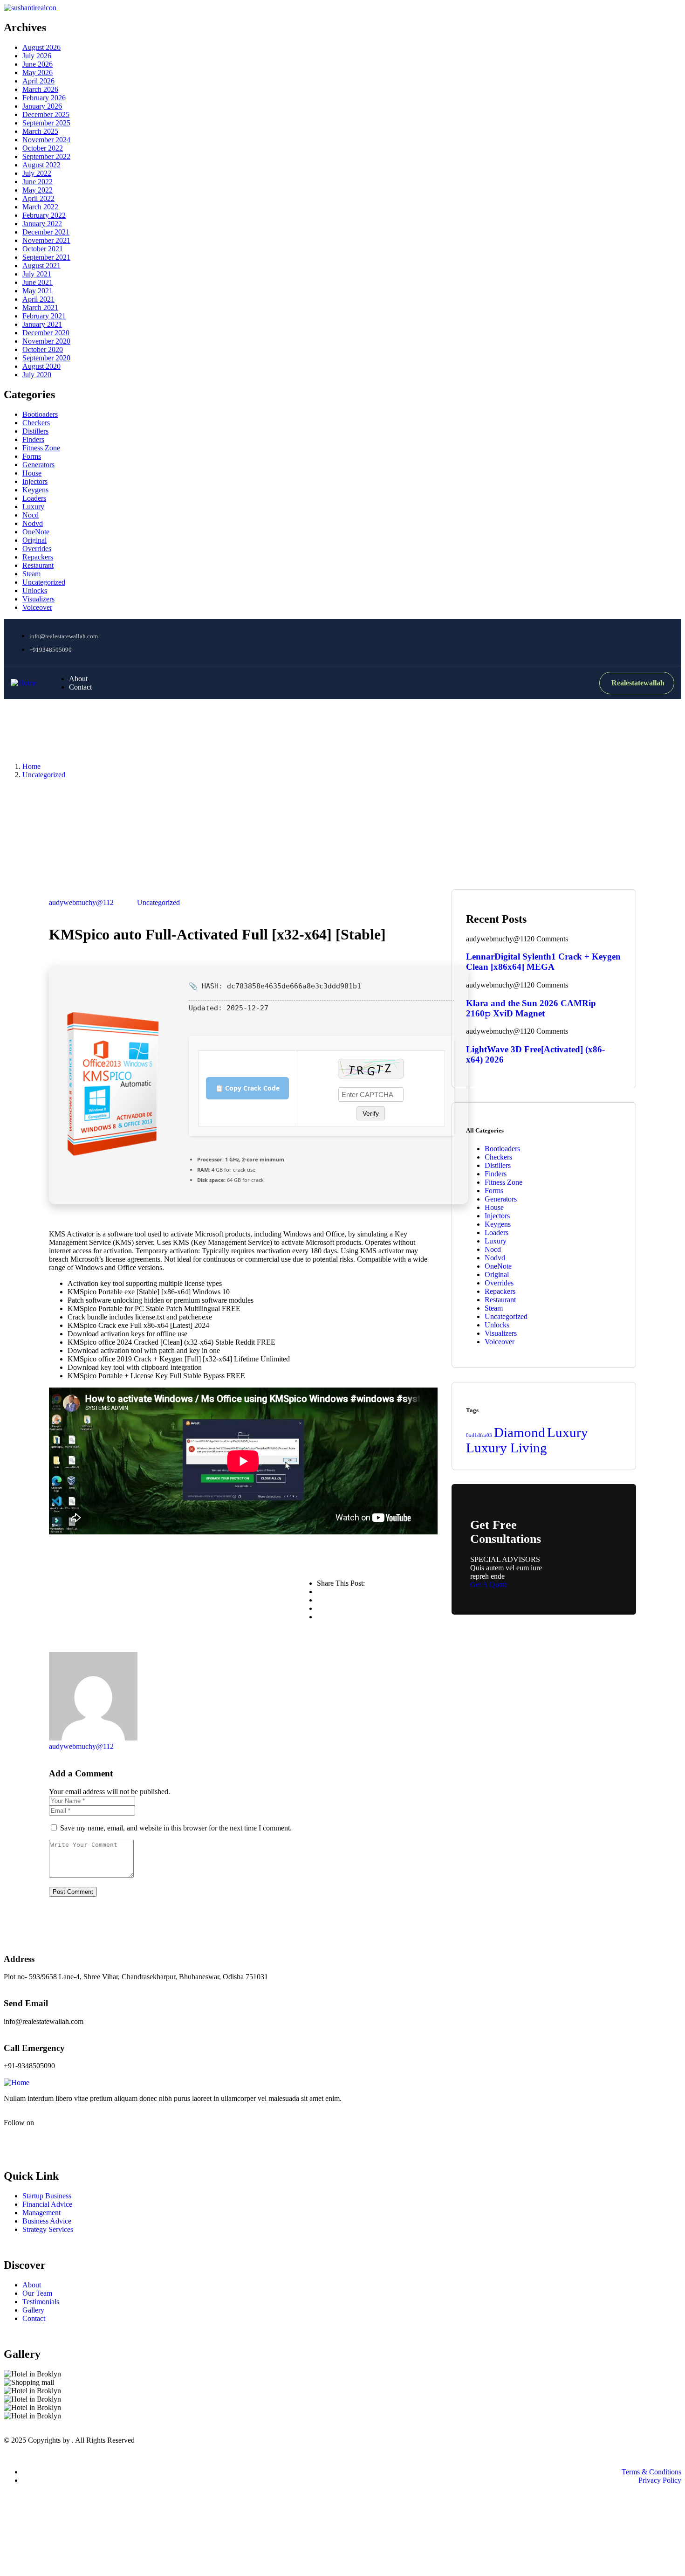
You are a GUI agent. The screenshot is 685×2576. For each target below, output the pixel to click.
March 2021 (40, 307)
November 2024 (46, 140)
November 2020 (46, 341)
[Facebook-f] (15, 2139)
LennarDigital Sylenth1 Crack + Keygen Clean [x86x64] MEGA (543, 962)
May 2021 (38, 291)
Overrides (37, 549)
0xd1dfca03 (479, 1435)
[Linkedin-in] (66, 2139)
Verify (371, 1113)
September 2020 (46, 358)
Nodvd (33, 523)
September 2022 (46, 156)
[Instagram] (628, 642)
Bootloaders (40, 414)
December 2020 (46, 333)
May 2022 (38, 190)
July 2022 (37, 173)
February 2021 (44, 316)
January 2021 (42, 324)
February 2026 (44, 98)
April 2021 (38, 299)
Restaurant (38, 565)
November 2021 (46, 240)
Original (34, 540)
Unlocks (35, 590)
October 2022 (43, 148)
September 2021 (46, 257)
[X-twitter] (41, 2139)
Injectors (35, 481)
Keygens (35, 490)
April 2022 (38, 198)
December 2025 (46, 114)
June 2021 (38, 282)
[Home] (24, 683)
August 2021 (41, 266)
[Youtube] (663, 642)
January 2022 (42, 224)
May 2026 (38, 73)
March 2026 (40, 89)
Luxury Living (507, 1448)
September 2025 (46, 123)
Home (31, 766)
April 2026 (38, 81)
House (32, 473)
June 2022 (38, 182)
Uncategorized (44, 582)
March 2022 (40, 207)
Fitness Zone (41, 448)
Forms (32, 456)
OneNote (36, 532)
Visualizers (38, 599)
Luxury (33, 507)
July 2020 (37, 375)
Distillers (35, 431)
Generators (38, 465)
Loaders (34, 498)
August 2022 (41, 165)
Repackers (38, 557)
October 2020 (43, 349)
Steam (31, 574)
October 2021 (43, 249)
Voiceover (37, 607)
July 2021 (37, 274)
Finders (33, 439)
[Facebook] (594, 642)
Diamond (520, 1432)
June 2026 (38, 64)
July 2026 (37, 56)
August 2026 (41, 47)
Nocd (31, 515)
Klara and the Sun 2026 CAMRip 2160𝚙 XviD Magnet (531, 1008)
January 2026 (42, 106)
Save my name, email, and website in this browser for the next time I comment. (176, 1828)
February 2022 (44, 215)
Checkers (36, 423)
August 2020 (41, 366)
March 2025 (40, 131)
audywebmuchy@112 (81, 902)
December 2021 (46, 232)
